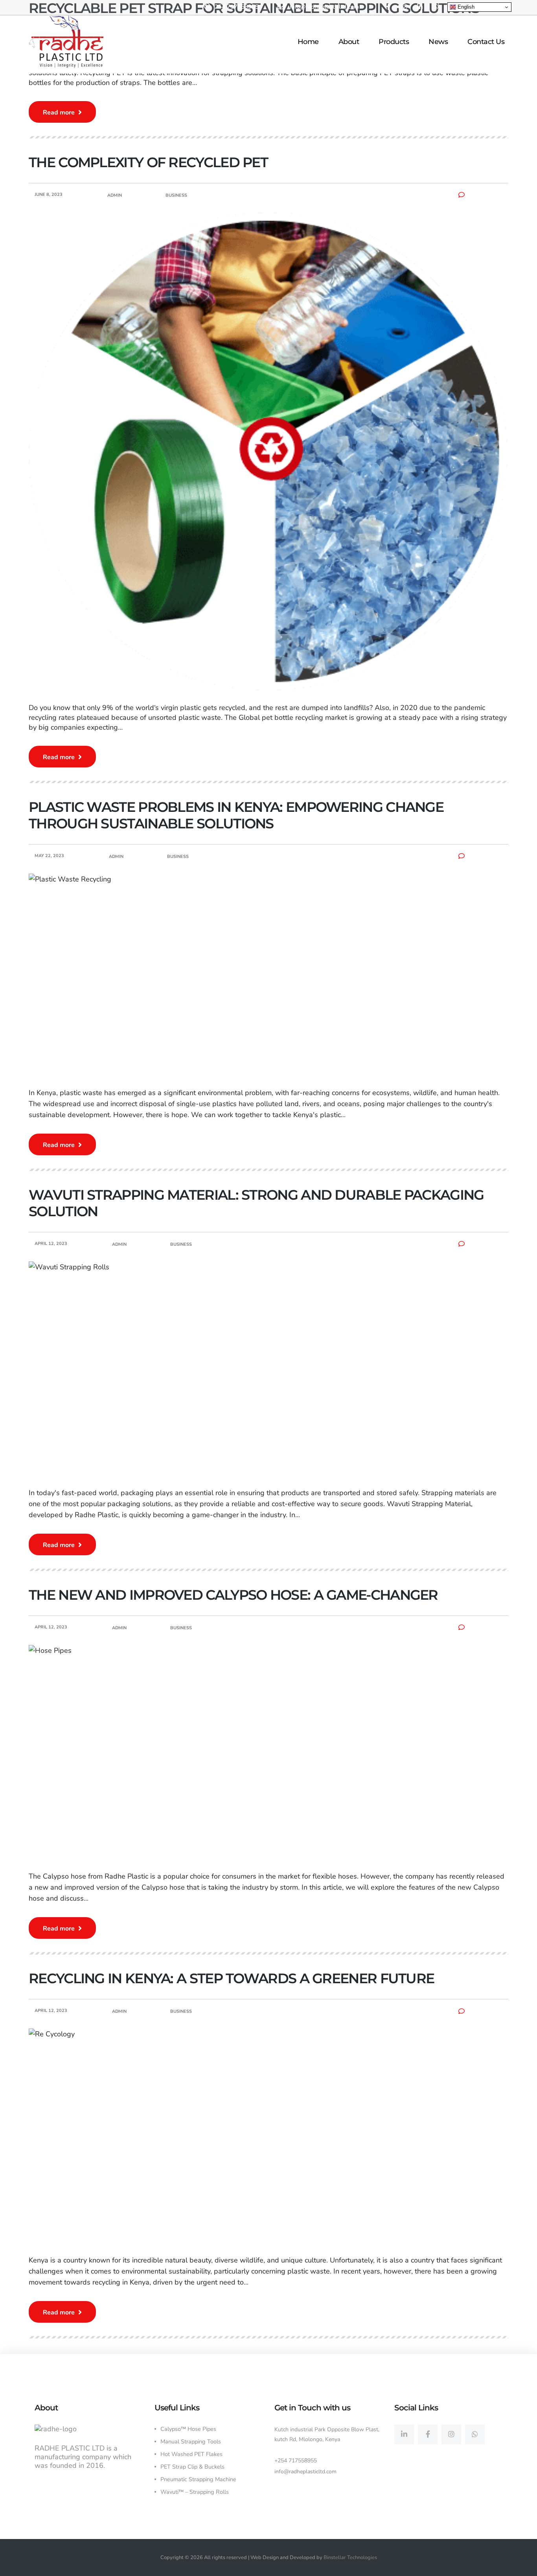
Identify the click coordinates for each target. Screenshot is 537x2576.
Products (394, 42)
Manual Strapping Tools (191, 2441)
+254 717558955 (296, 2461)
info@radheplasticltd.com (324, 7)
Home (308, 42)
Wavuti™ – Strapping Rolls (195, 2492)
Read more (60, 112)
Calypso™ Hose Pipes (188, 2429)
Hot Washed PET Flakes (191, 2454)
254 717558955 (237, 7)
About (349, 42)
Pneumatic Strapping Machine (198, 2479)
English (465, 7)
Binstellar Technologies (350, 2558)
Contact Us (486, 42)
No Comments (485, 195)
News (438, 42)
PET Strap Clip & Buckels (192, 2467)
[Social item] (404, 2434)
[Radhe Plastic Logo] (66, 41)
